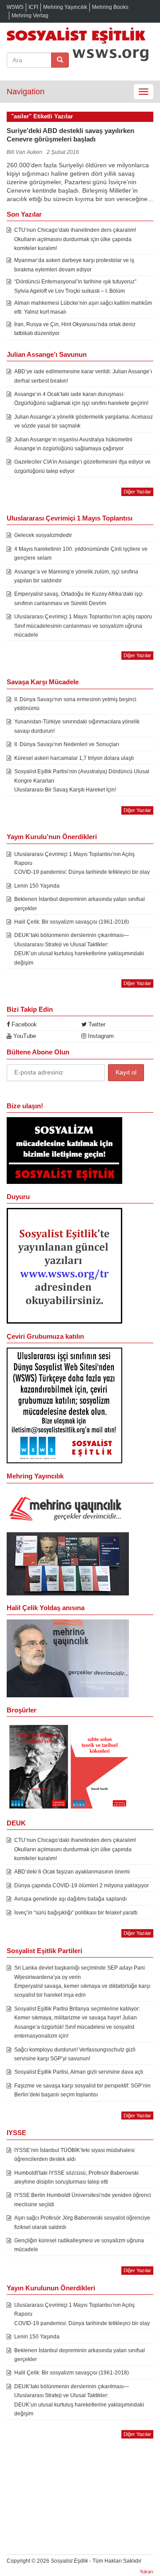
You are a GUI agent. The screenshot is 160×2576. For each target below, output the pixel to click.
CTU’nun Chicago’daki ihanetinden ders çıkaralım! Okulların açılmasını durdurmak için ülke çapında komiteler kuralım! (75, 239)
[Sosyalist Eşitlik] (80, 35)
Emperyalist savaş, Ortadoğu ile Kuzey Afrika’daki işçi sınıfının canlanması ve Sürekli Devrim (78, 598)
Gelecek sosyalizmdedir (43, 535)
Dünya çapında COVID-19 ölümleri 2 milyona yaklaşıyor (82, 1886)
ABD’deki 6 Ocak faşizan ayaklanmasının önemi (72, 1872)
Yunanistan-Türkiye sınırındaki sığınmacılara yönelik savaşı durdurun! (77, 726)
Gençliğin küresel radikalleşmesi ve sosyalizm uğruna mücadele (79, 2245)
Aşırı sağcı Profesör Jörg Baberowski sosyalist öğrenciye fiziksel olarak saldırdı (82, 2222)
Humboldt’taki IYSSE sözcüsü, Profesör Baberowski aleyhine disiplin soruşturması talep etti (76, 2177)
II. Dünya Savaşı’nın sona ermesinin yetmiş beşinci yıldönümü (75, 704)
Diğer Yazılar (137, 492)
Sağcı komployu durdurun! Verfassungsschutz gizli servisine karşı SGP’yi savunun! (75, 2054)
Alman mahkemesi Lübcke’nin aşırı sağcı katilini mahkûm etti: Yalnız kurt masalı (83, 307)
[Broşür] (68, 1658)
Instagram (100, 1036)
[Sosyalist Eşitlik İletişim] (64, 1150)
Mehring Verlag (30, 16)
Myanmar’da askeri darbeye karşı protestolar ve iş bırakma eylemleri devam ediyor (74, 265)
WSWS (15, 7)
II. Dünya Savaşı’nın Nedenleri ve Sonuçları (67, 744)
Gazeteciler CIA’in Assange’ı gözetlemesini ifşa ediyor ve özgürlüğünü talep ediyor (82, 466)
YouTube (24, 1036)
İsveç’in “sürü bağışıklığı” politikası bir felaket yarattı (76, 1913)
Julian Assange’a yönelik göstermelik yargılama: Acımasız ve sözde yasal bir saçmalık (84, 421)
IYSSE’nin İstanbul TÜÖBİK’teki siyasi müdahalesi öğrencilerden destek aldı (74, 2155)
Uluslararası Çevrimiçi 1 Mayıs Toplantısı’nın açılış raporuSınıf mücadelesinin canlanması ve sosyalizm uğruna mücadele (83, 626)
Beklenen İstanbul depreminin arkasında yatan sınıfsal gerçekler (80, 904)
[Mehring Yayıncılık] (68, 1510)
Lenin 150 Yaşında (37, 886)
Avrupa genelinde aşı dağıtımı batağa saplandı (70, 1899)
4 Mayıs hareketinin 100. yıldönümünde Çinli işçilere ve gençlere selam (81, 553)
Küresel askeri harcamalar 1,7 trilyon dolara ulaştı (74, 758)
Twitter (96, 1024)
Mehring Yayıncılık (65, 7)
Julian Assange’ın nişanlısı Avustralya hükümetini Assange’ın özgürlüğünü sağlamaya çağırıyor (73, 444)
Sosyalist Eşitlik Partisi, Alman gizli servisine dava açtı (79, 2072)
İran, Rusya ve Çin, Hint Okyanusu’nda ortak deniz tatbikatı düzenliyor (75, 329)
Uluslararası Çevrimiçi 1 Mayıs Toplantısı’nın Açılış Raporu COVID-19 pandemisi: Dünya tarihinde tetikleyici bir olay (82, 863)
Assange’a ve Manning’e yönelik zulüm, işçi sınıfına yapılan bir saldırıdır (76, 576)
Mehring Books (110, 7)
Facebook (23, 1024)
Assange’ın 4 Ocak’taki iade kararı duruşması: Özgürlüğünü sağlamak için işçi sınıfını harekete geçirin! (81, 399)
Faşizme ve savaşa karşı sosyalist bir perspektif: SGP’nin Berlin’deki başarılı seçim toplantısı (82, 2090)
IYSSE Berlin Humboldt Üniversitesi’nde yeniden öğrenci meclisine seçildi (83, 2200)
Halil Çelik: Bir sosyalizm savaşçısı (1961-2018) (72, 922)
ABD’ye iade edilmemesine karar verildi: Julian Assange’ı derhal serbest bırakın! (83, 376)
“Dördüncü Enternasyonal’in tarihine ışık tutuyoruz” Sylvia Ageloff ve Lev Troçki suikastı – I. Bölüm (75, 286)
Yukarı (146, 2572)
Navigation (26, 92)
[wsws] (64, 1265)
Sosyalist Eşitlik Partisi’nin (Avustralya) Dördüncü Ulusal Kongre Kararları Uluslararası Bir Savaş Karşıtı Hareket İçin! (82, 781)
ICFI (33, 7)
